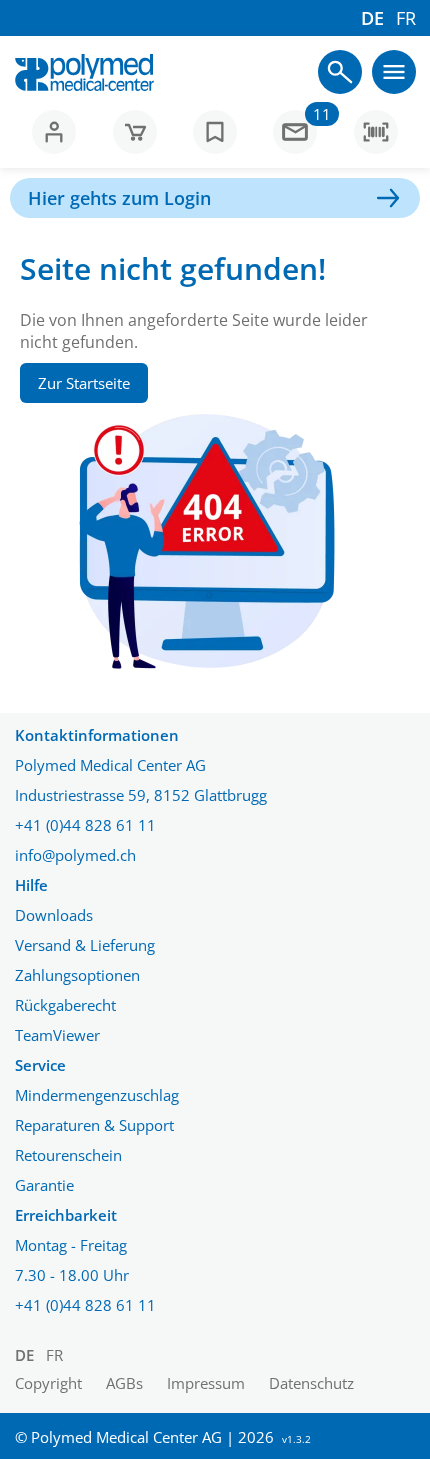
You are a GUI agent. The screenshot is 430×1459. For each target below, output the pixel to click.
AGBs (124, 1383)
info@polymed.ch (75, 855)
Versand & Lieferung (85, 945)
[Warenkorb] (135, 132)
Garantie (44, 1185)
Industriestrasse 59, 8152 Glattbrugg (141, 795)
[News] (295, 132)
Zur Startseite (84, 383)
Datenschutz (311, 1383)
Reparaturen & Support (94, 1125)
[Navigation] (394, 72)
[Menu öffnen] (340, 72)
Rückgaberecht (65, 1005)
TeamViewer (57, 1035)
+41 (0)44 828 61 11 (85, 825)
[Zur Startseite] (84, 72)
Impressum (206, 1383)
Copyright (48, 1383)
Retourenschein (68, 1155)
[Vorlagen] (215, 132)
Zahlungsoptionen (77, 975)
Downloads (54, 915)
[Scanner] (376, 132)
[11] (295, 140)
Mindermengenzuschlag (97, 1095)
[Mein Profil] (54, 132)
